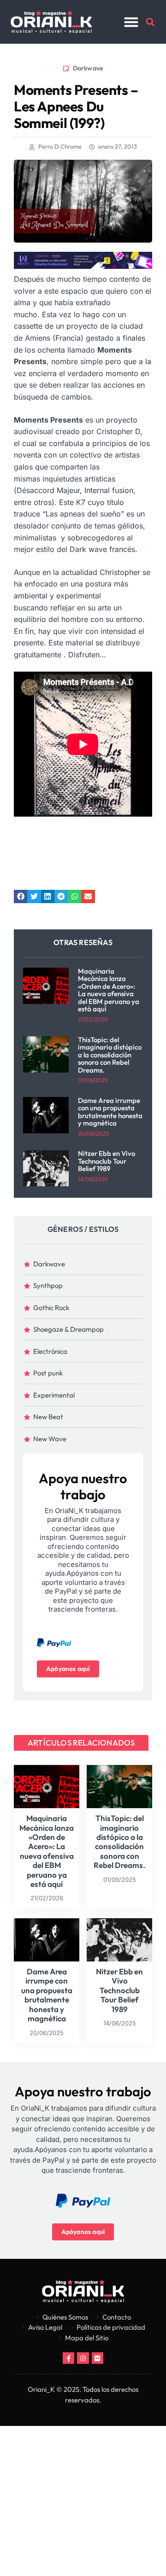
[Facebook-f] (68, 2358)
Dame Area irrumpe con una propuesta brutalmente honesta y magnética (110, 1112)
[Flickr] (98, 2358)
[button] (131, 22)
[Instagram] (83, 2358)
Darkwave (88, 68)
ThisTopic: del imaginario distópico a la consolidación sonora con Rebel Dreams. (110, 1055)
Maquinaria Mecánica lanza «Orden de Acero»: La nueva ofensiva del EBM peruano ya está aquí (109, 990)
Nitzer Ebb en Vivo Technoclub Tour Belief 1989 (107, 1161)
